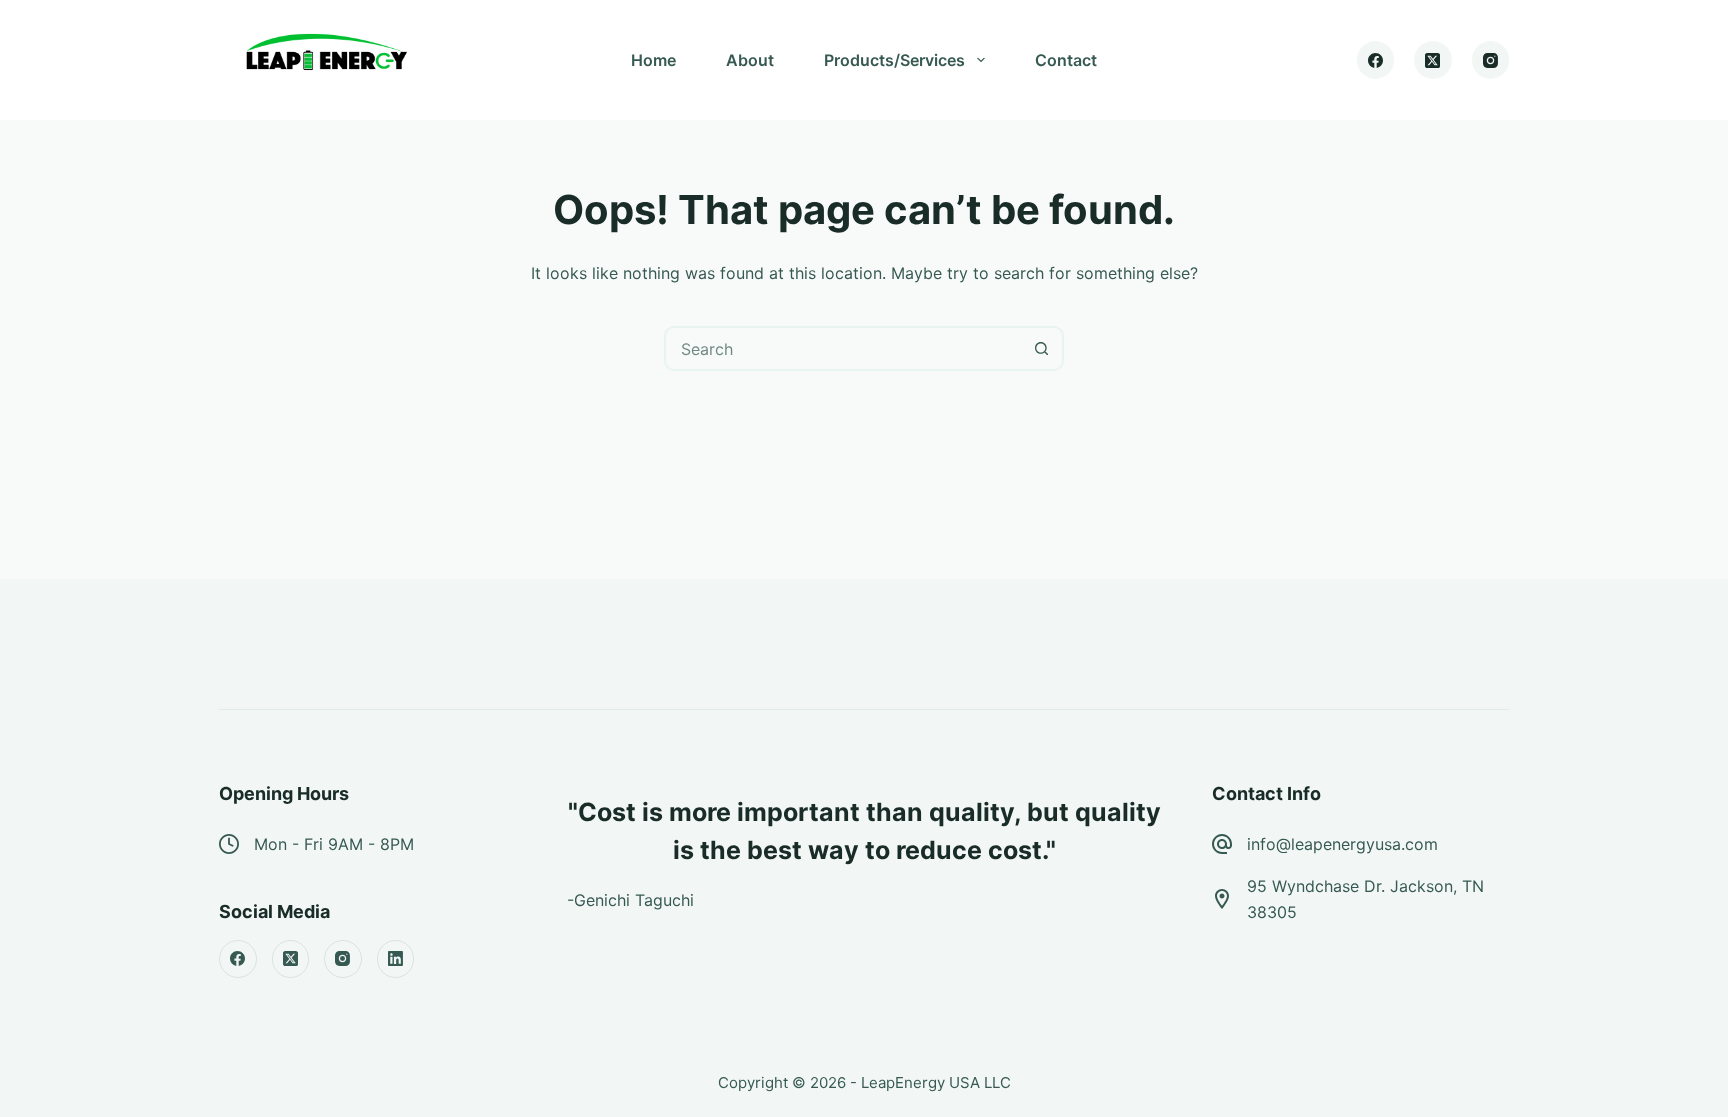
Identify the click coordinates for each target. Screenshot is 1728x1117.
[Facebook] (1376, 60)
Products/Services (894, 60)
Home (653, 60)
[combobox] (843, 348)
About (750, 60)
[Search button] (1041, 348)
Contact (1066, 60)
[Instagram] (1491, 60)
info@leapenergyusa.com (1342, 844)
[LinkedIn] (396, 959)
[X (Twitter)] (1433, 60)
